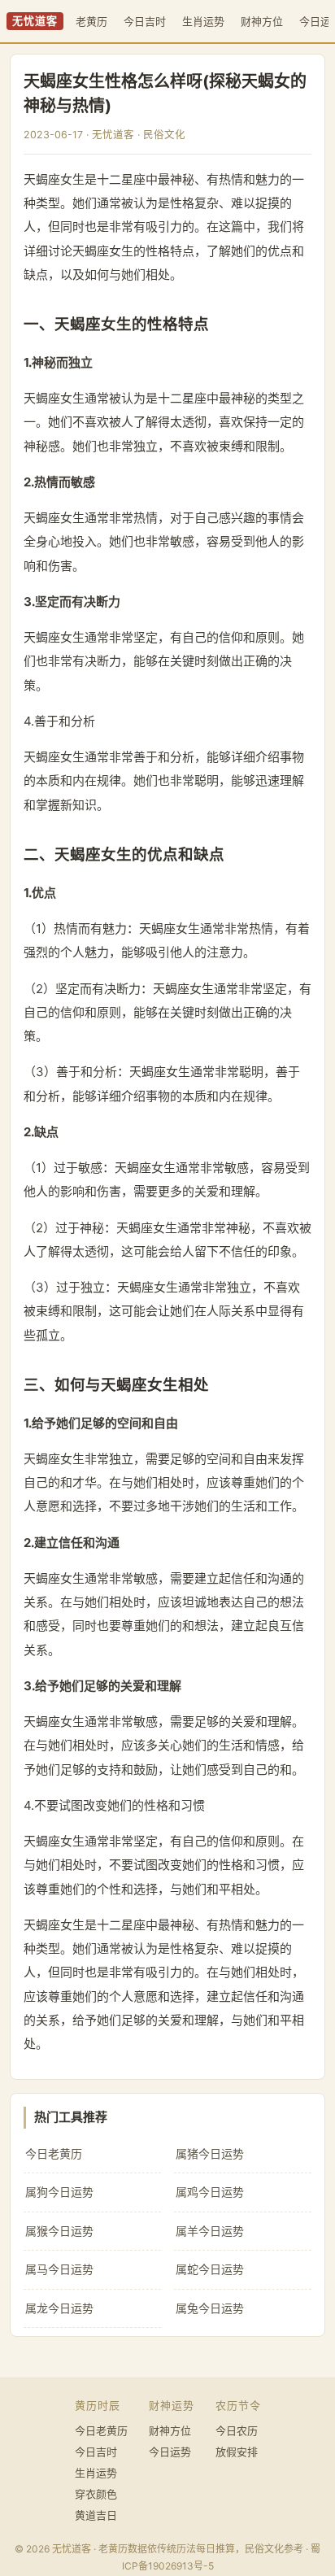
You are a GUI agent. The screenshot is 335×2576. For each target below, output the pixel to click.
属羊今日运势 (210, 2231)
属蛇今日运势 (210, 2269)
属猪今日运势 (210, 2153)
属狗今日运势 (59, 2192)
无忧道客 (35, 21)
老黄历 (91, 21)
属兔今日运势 (210, 2308)
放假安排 (237, 2452)
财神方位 (262, 21)
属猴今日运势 (59, 2231)
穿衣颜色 (96, 2494)
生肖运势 (203, 21)
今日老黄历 (54, 2153)
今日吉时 (145, 21)
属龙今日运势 (59, 2308)
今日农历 (237, 2430)
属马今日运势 (59, 2269)
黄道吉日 (96, 2515)
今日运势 (170, 2452)
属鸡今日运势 (210, 2192)
